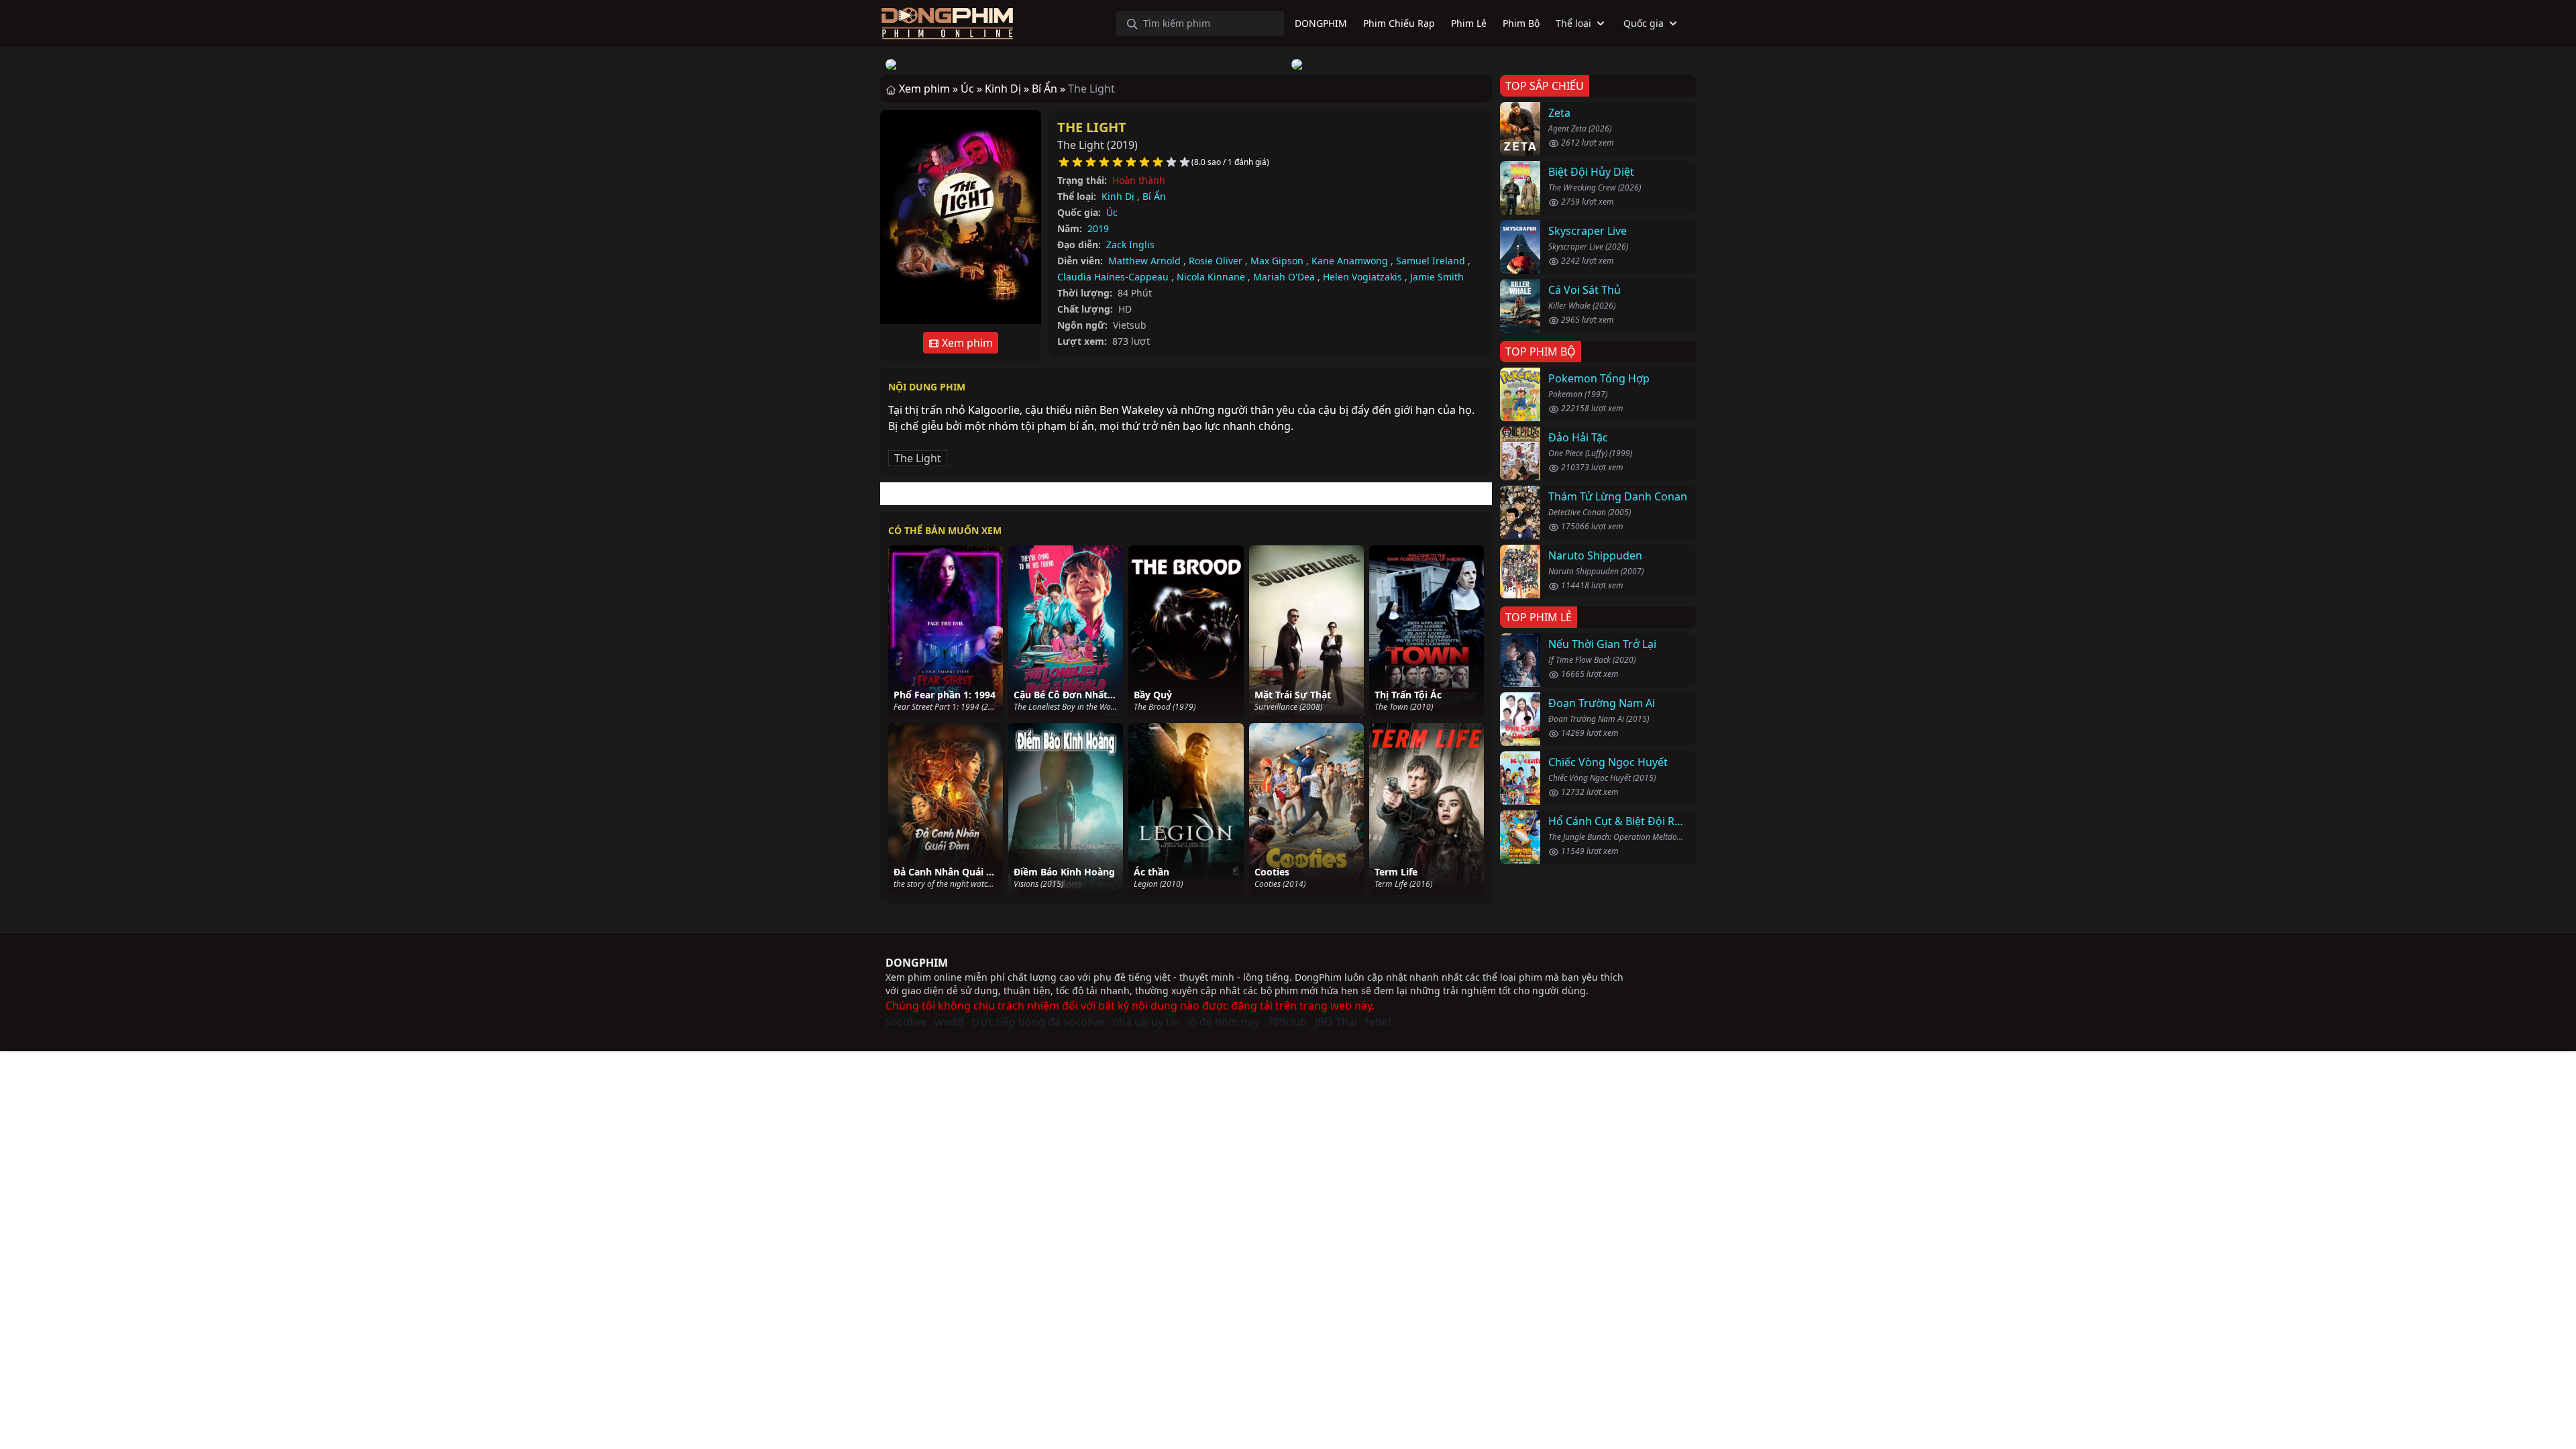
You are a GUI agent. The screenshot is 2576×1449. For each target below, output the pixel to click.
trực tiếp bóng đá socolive (1038, 1022)
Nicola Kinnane (1211, 277)
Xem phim (966, 343)
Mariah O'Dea (1284, 277)
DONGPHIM (917, 963)
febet (1379, 1022)
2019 (1098, 228)
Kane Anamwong (1350, 261)
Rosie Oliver (1216, 261)
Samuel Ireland (1431, 261)
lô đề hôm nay (1223, 1022)
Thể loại (1573, 23)
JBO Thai (1336, 1022)
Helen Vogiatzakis (1362, 277)
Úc (1112, 212)
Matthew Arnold (1144, 261)
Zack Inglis (1130, 245)
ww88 (949, 1022)
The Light (1092, 127)
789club (1287, 1022)
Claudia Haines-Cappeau (1113, 277)
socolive (906, 1022)
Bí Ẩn (1154, 196)
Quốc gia (1644, 23)
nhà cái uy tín (1146, 1022)
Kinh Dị (1118, 196)
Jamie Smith (1437, 277)
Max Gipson (1277, 261)
